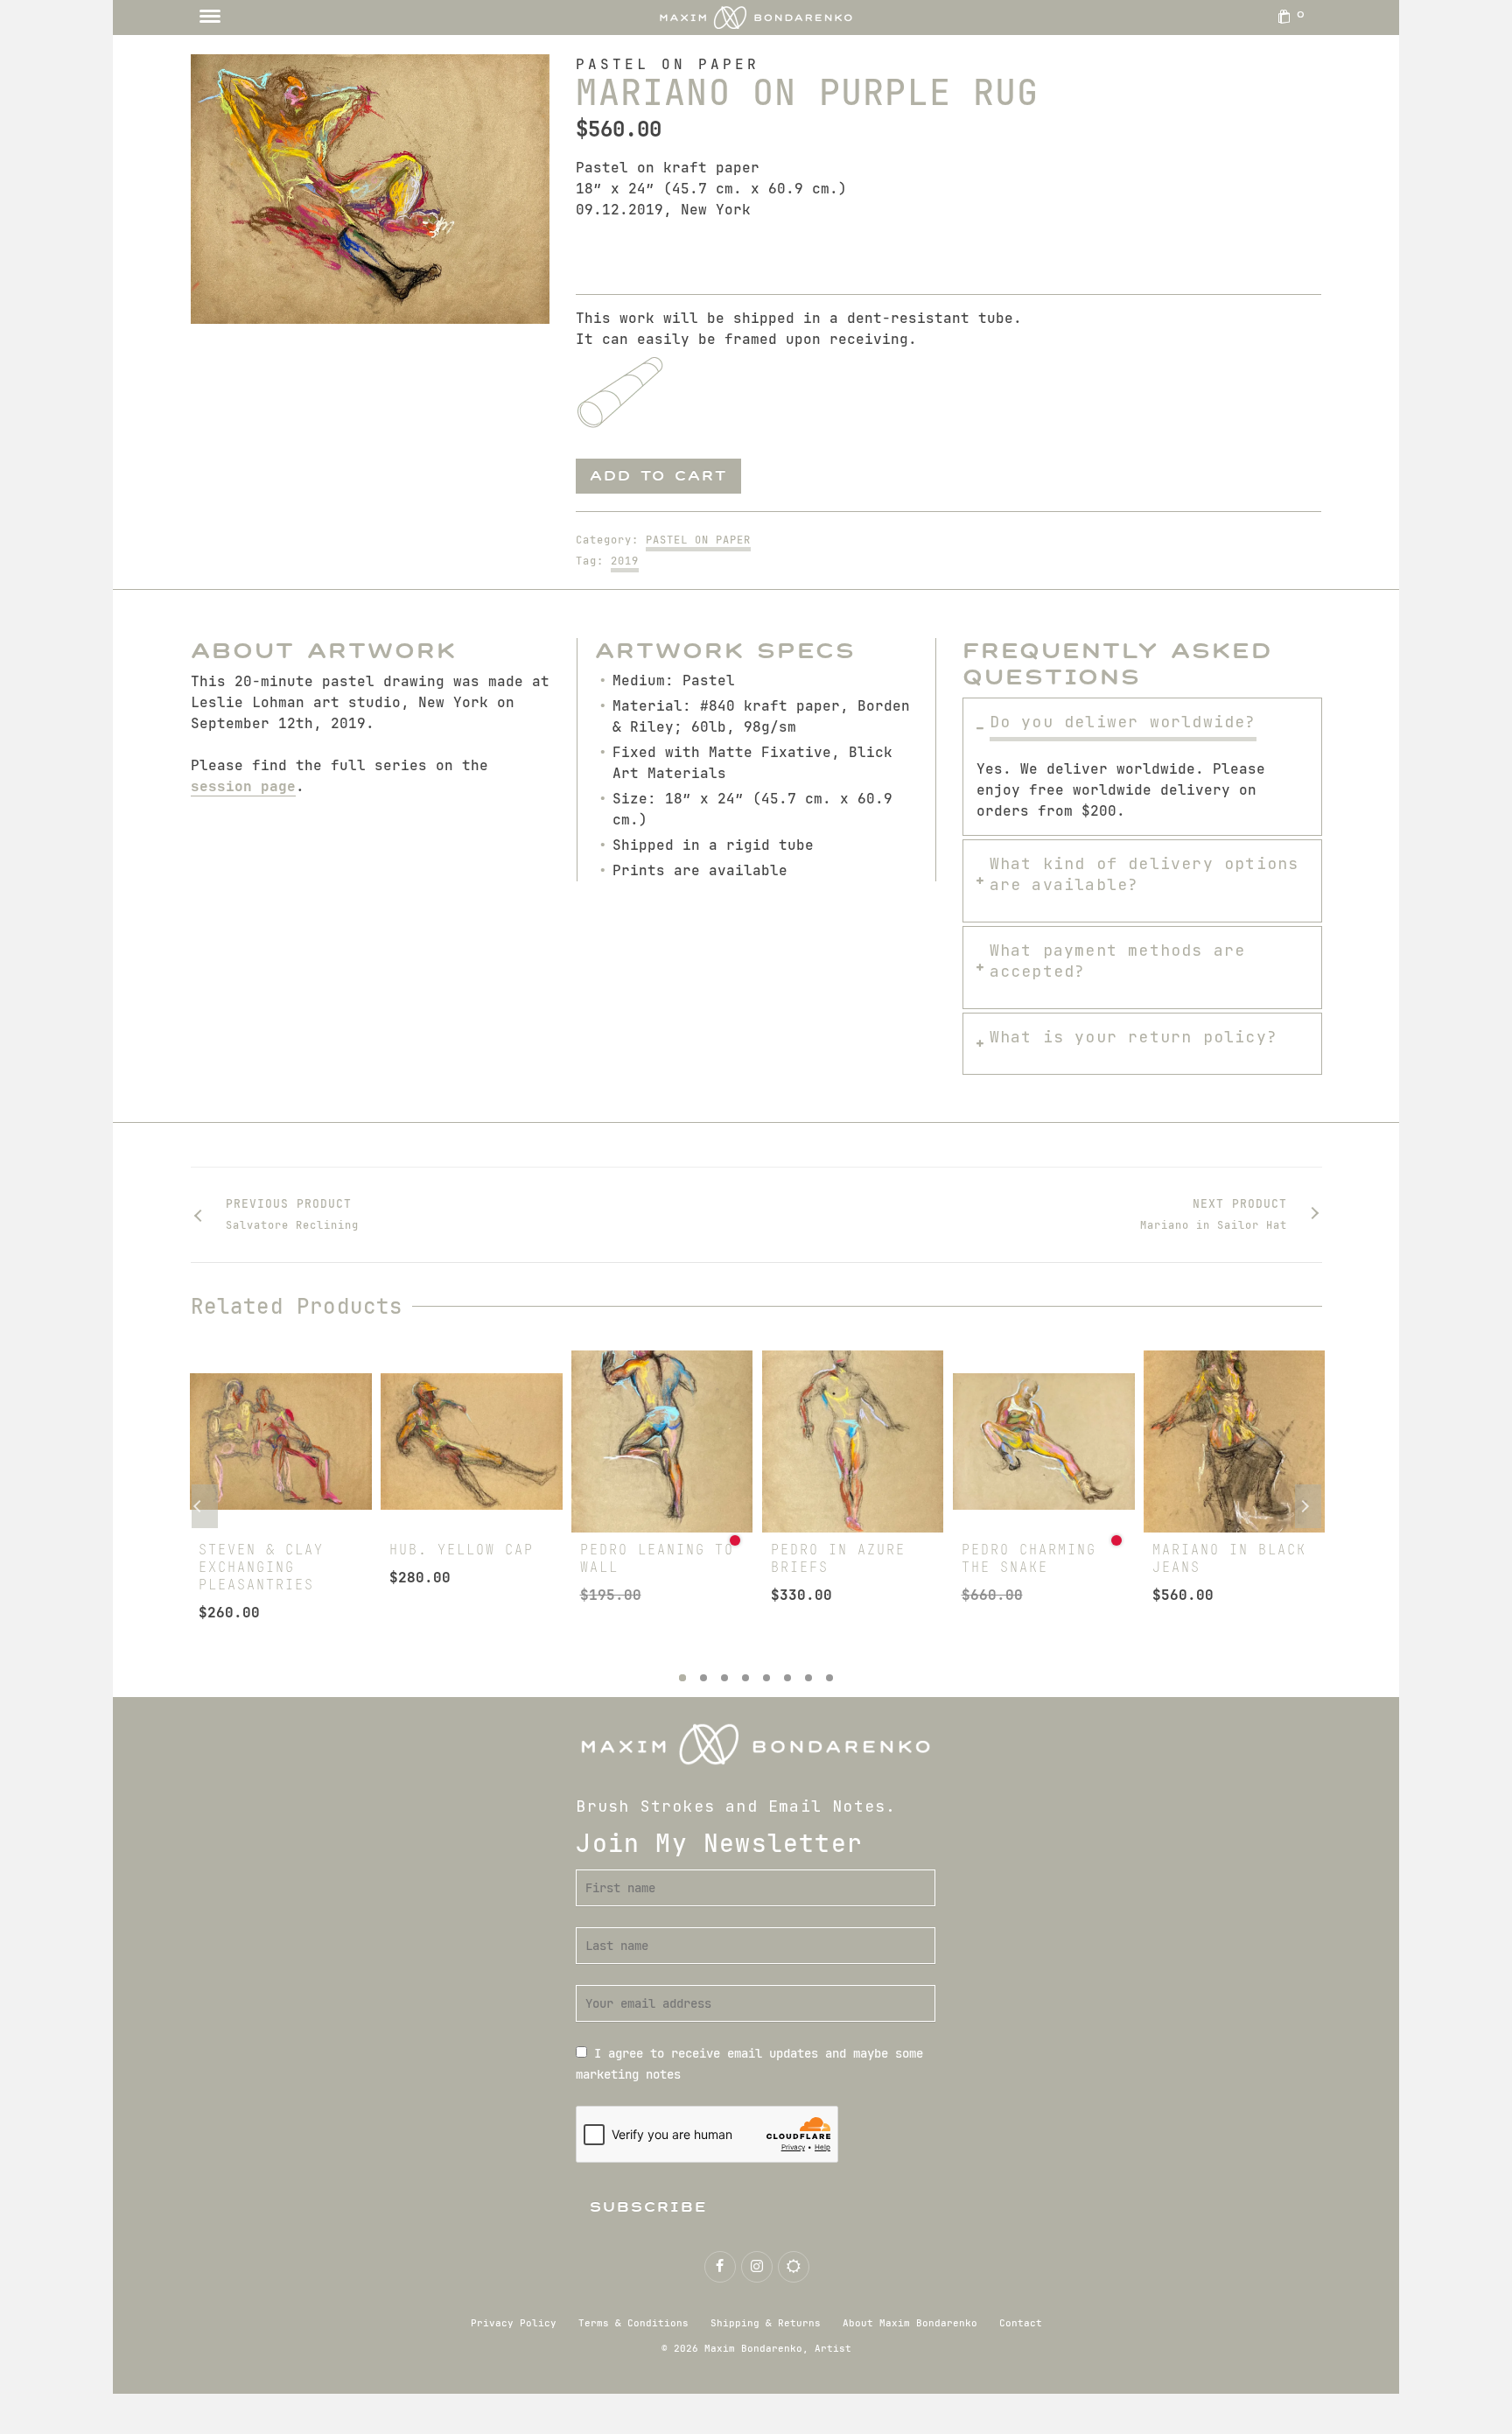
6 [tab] (787, 1678)
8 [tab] (829, 1678)
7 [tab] (808, 1678)
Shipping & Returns (766, 2323)
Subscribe (649, 2207)
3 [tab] (724, 1678)
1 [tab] (682, 1678)
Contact (1021, 2323)
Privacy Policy (514, 2323)
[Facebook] (720, 2267)
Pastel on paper (698, 540)
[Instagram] (757, 2267)
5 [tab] (766, 1678)
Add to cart (658, 476)
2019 (625, 561)
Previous (205, 1506)
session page (243, 786)
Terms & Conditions (633, 2323)
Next (1308, 1506)
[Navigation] (210, 18)
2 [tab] (703, 1678)
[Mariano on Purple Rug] (371, 189)
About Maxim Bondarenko (910, 2323)
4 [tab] (745, 1678)
